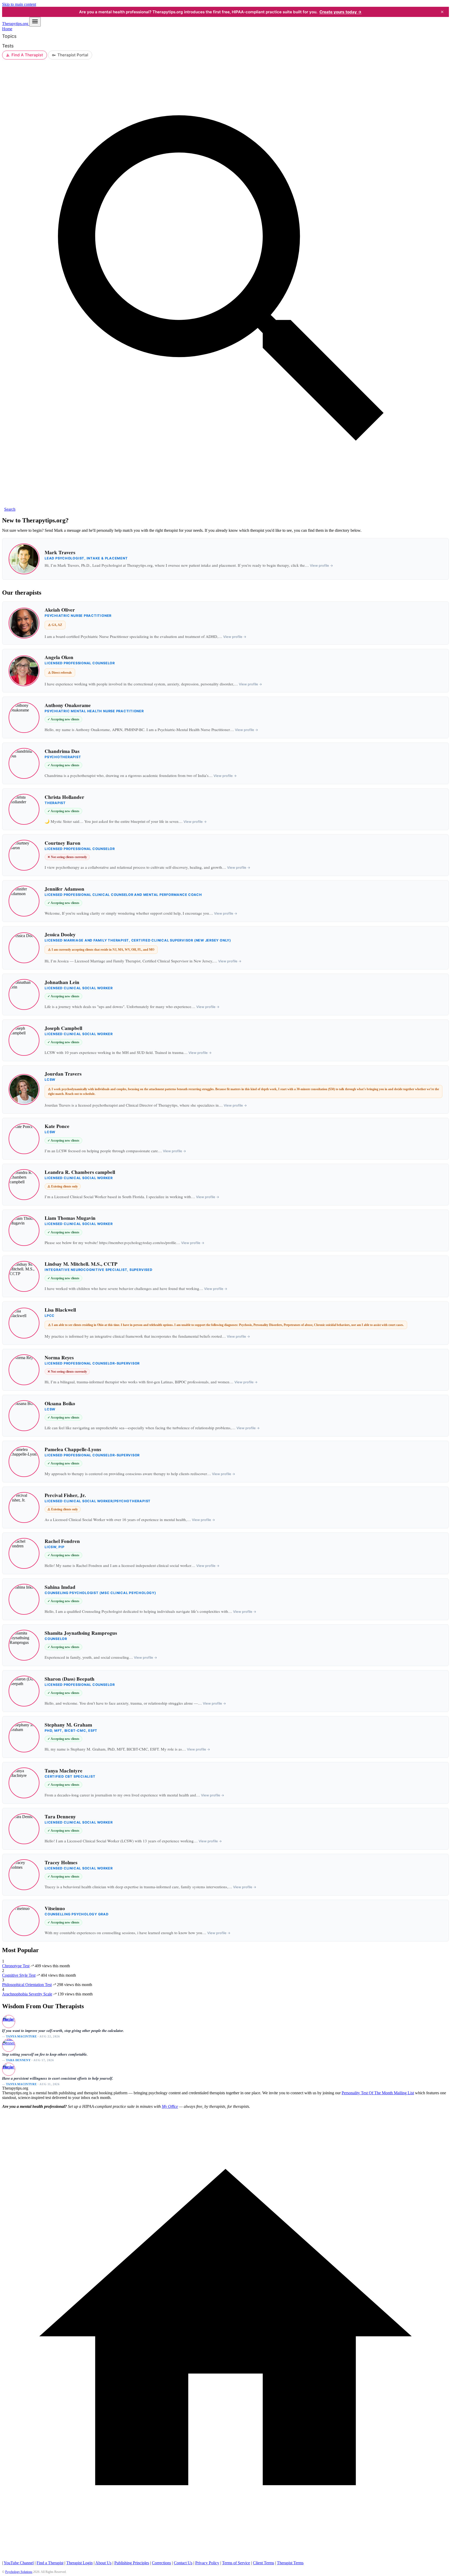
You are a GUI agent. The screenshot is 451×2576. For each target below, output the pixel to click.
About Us (103, 2563)
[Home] (225, 2558)
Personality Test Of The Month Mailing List (378, 2093)
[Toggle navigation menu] (35, 22)
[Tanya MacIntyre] (8, 2021)
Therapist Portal (73, 55)
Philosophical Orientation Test (27, 1985)
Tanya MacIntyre (21, 2036)
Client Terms (263, 2563)
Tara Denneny (18, 2060)
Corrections (161, 2563)
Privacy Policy (207, 2563)
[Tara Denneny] (8, 2045)
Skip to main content (19, 4)
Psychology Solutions (19, 2572)
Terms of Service (236, 2563)
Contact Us (183, 2563)
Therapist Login (79, 2563)
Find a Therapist (50, 2563)
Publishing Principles (132, 2563)
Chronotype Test (16, 1966)
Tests (8, 46)
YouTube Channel (19, 2563)
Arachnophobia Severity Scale (27, 1994)
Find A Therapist (27, 55)
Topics (9, 36)
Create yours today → (341, 12)
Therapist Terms (290, 2563)
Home (7, 29)
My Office (170, 2106)
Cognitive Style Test (19, 1975)
